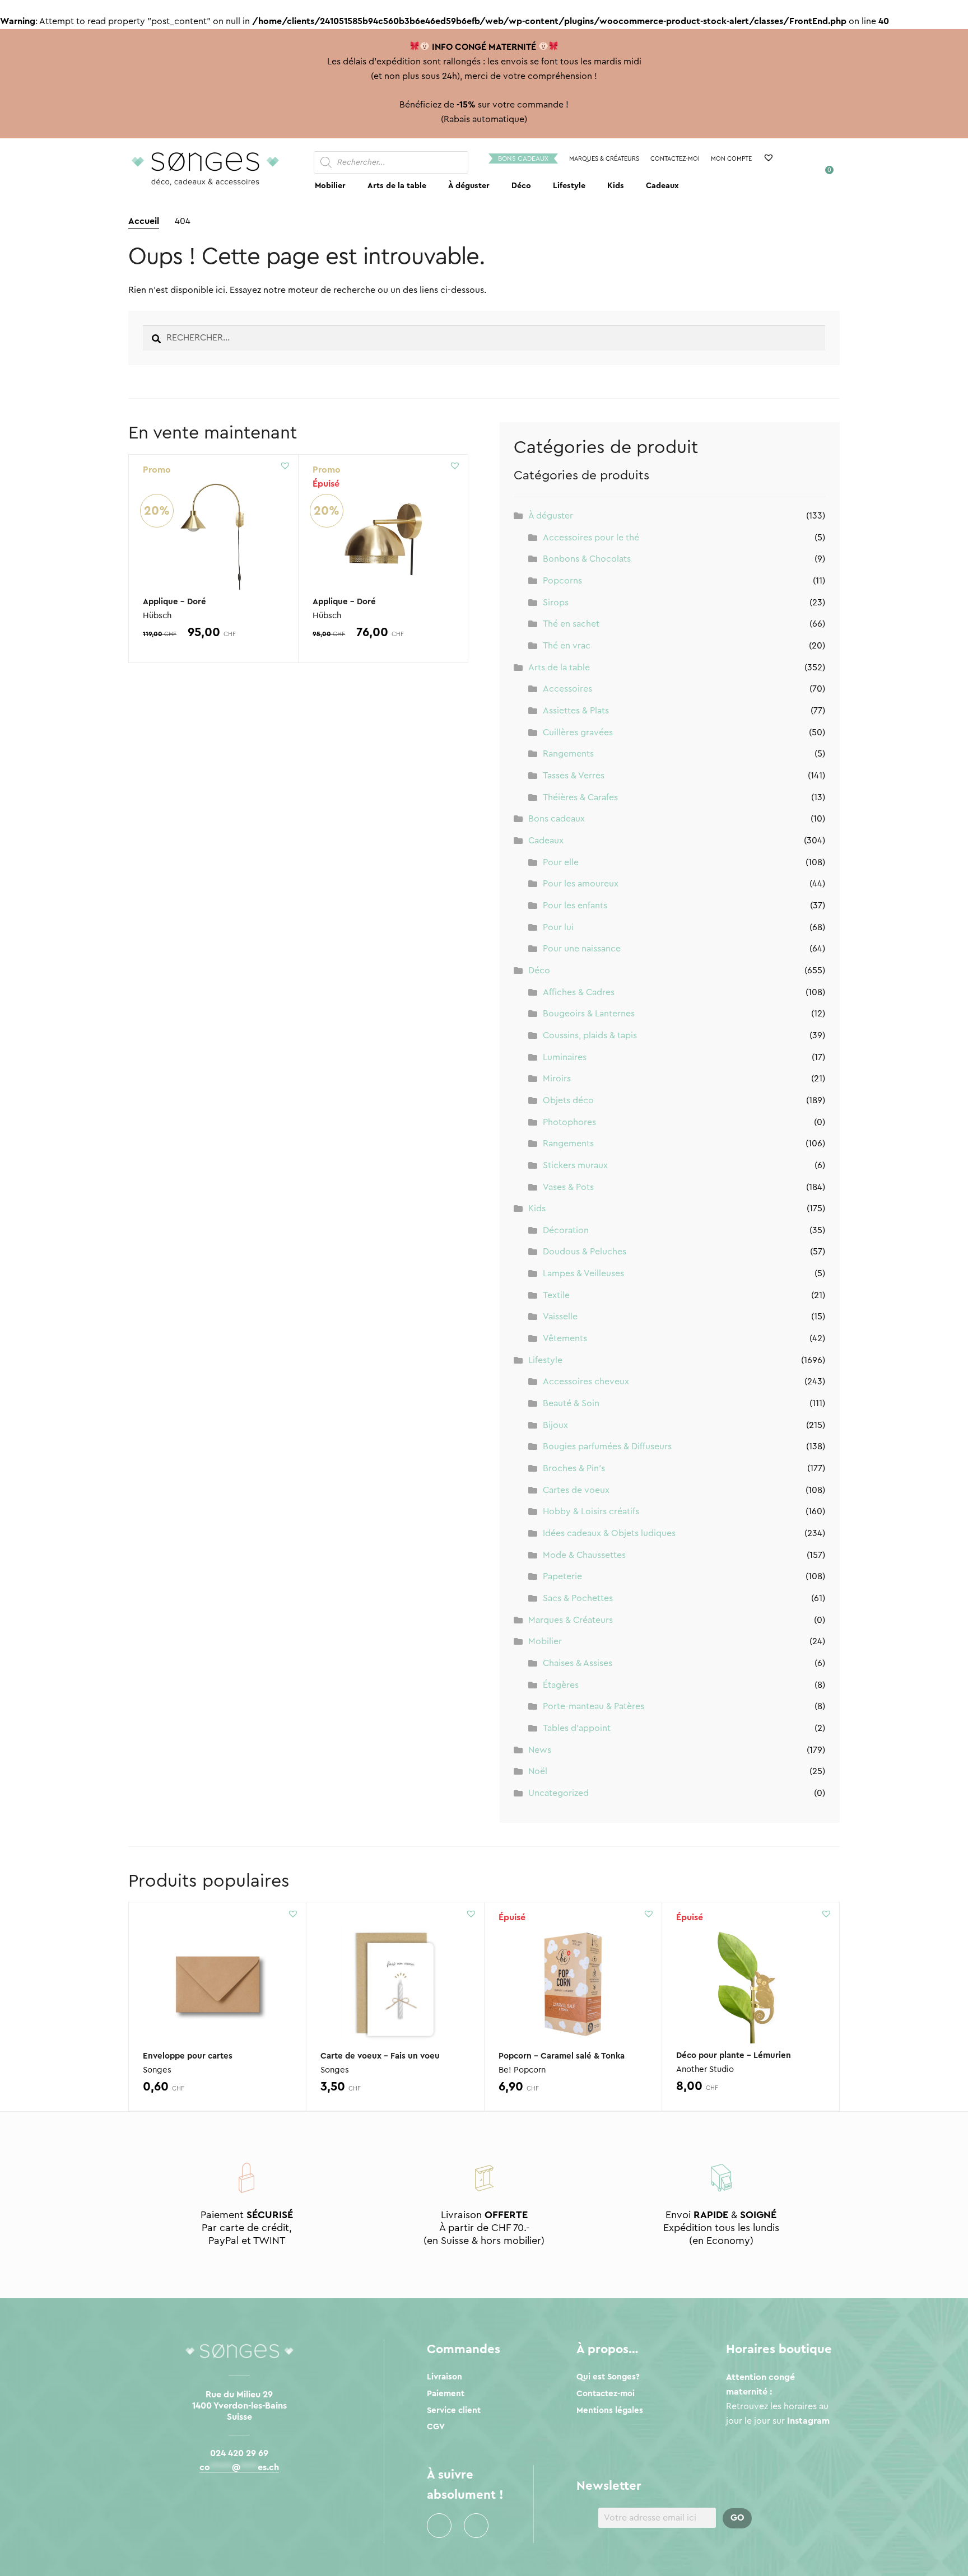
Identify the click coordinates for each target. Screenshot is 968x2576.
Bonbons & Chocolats (587, 559)
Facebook (439, 2526)
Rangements (568, 754)
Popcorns (562, 581)
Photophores (569, 1122)
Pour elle (561, 862)
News (540, 1750)
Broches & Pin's (574, 1468)
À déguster (469, 186)
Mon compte (731, 159)
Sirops (556, 603)
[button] (285, 465)
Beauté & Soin (571, 1403)
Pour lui (558, 927)
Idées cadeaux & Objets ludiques (609, 1533)
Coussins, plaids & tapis (590, 1035)
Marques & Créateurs (604, 159)
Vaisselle (560, 1317)
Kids (616, 186)
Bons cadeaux (523, 158)
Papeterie (562, 1576)
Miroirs (557, 1079)
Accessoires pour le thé (591, 538)
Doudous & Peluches (585, 1252)
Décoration (566, 1230)
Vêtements (565, 1338)
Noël (538, 1771)
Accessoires (567, 689)
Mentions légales (610, 2411)
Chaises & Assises (578, 1663)
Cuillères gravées (578, 732)
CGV (436, 2427)
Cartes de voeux (576, 1490)
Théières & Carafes (580, 797)
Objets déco (568, 1100)
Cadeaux (662, 186)
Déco (521, 186)
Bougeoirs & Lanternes (589, 1014)
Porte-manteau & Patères (594, 1706)
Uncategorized (559, 1793)
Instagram (476, 2526)
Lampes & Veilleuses (583, 1273)
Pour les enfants (575, 906)
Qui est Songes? (608, 2377)
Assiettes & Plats (576, 711)
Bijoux (555, 1425)
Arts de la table (397, 186)
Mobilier (330, 186)
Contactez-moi (675, 159)
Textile (556, 1295)
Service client (454, 2411)
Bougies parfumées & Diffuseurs (607, 1446)
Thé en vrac (567, 646)
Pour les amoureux (581, 884)
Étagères (561, 1685)
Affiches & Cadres (579, 992)
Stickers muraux (575, 1165)
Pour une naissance (582, 949)
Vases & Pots (568, 1187)
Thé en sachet (571, 624)
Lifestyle (569, 186)
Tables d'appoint (577, 1728)
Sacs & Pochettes (578, 1598)
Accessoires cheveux (586, 1382)
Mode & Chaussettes (584, 1555)
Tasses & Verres (574, 776)
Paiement (446, 2394)
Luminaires (565, 1057)
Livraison (445, 2377)
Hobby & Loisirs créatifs (591, 1511)
